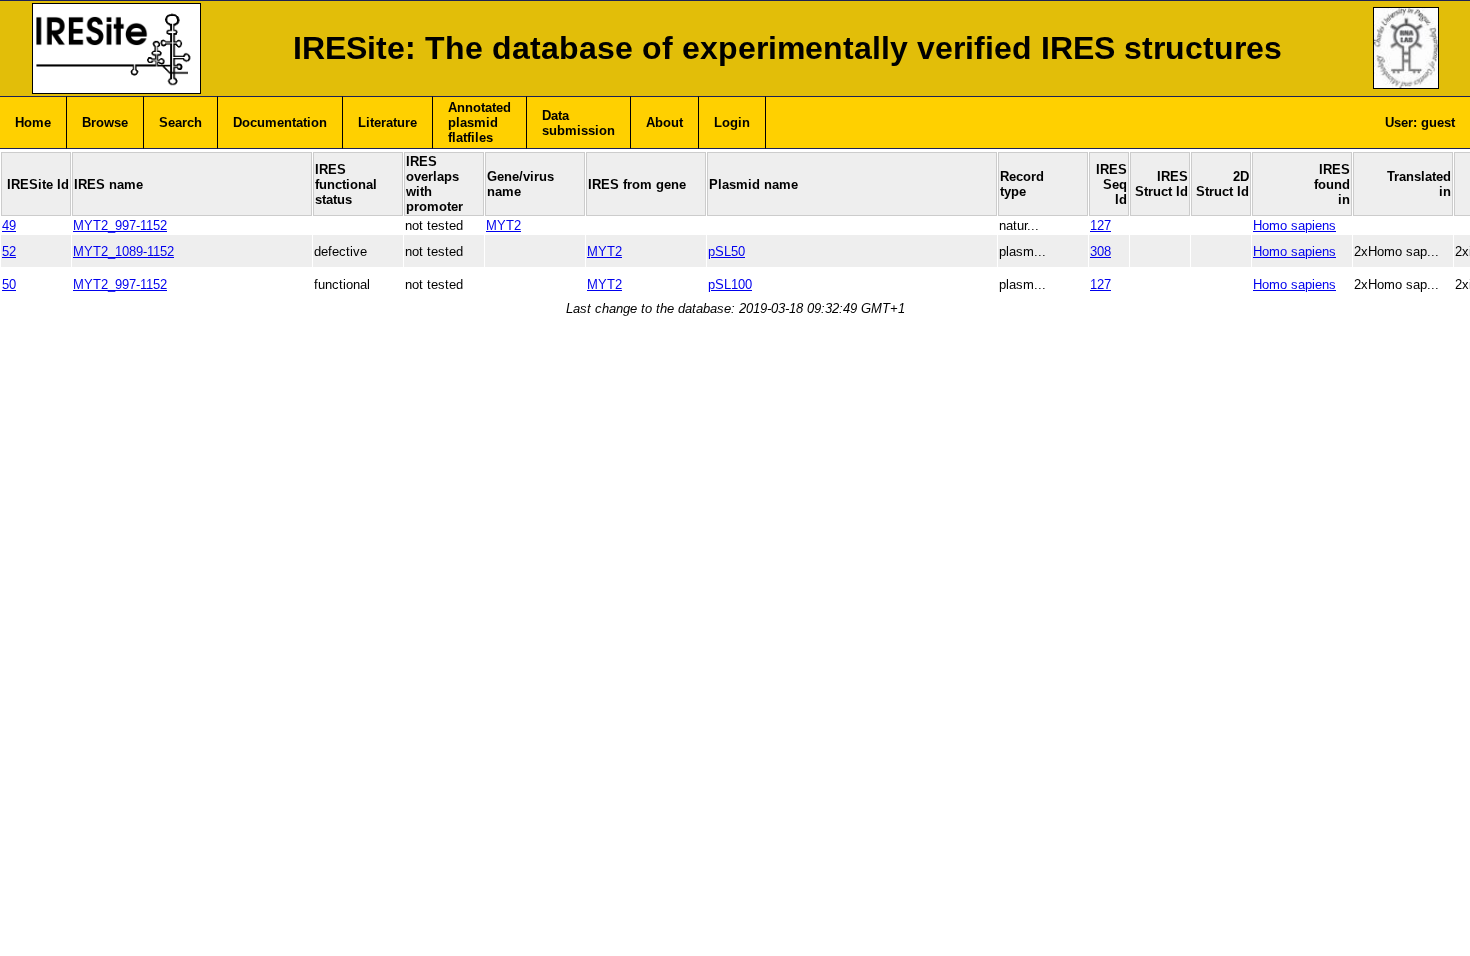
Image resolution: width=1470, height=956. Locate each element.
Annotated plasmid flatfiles (479, 122)
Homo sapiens (1294, 225)
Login (732, 122)
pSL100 (730, 284)
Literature (387, 122)
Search (180, 122)
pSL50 (726, 251)
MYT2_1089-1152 (123, 251)
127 (1100, 225)
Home (33, 122)
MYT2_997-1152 (120, 225)
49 (9, 225)
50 (9, 284)
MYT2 (503, 225)
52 (9, 251)
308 (1100, 251)
